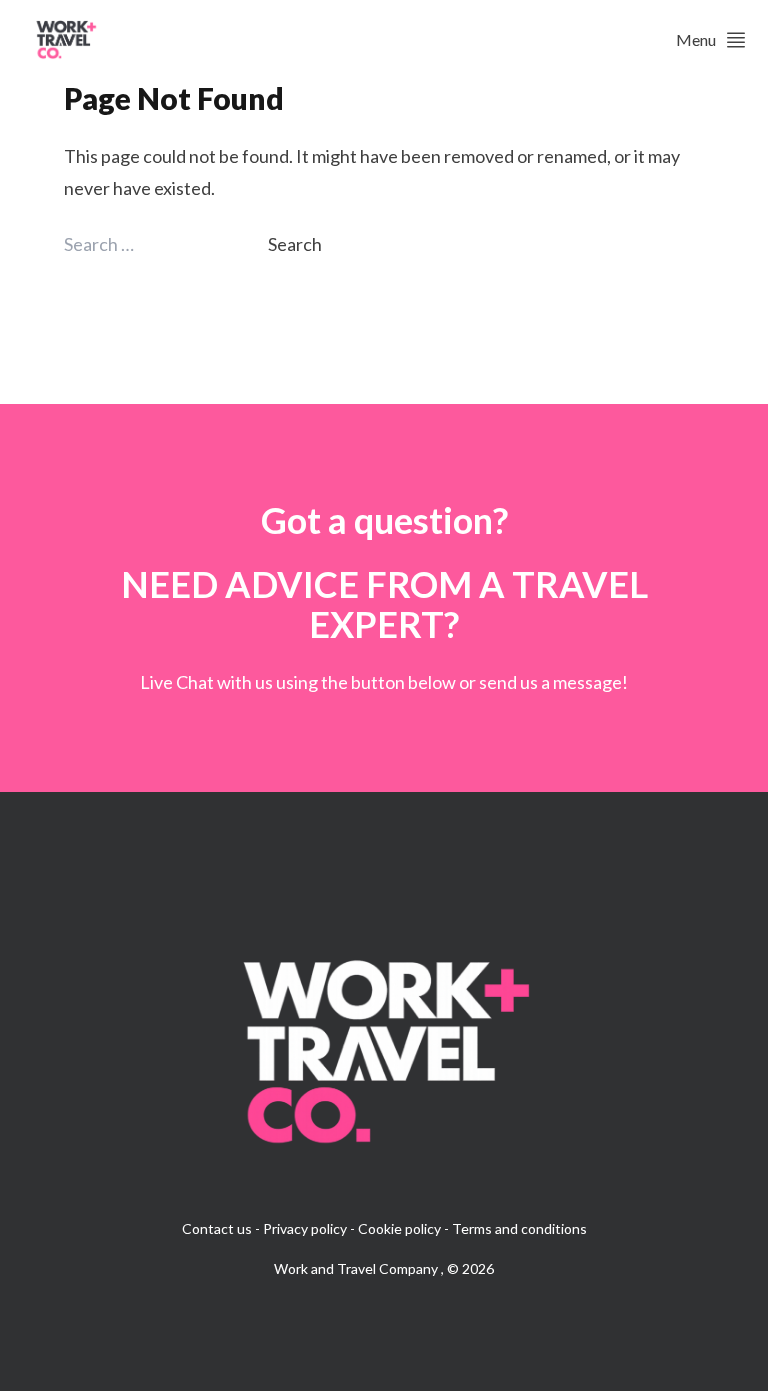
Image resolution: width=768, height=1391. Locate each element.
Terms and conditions (519, 1228)
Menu (696, 39)
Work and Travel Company (357, 1268)
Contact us (217, 1228)
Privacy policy (305, 1228)
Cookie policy (399, 1228)
